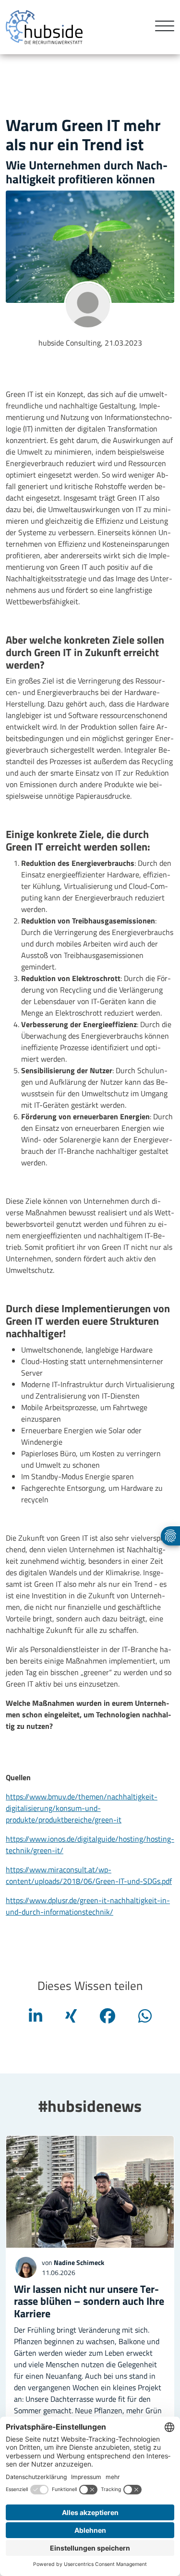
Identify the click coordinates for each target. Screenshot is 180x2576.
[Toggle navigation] (161, 27)
